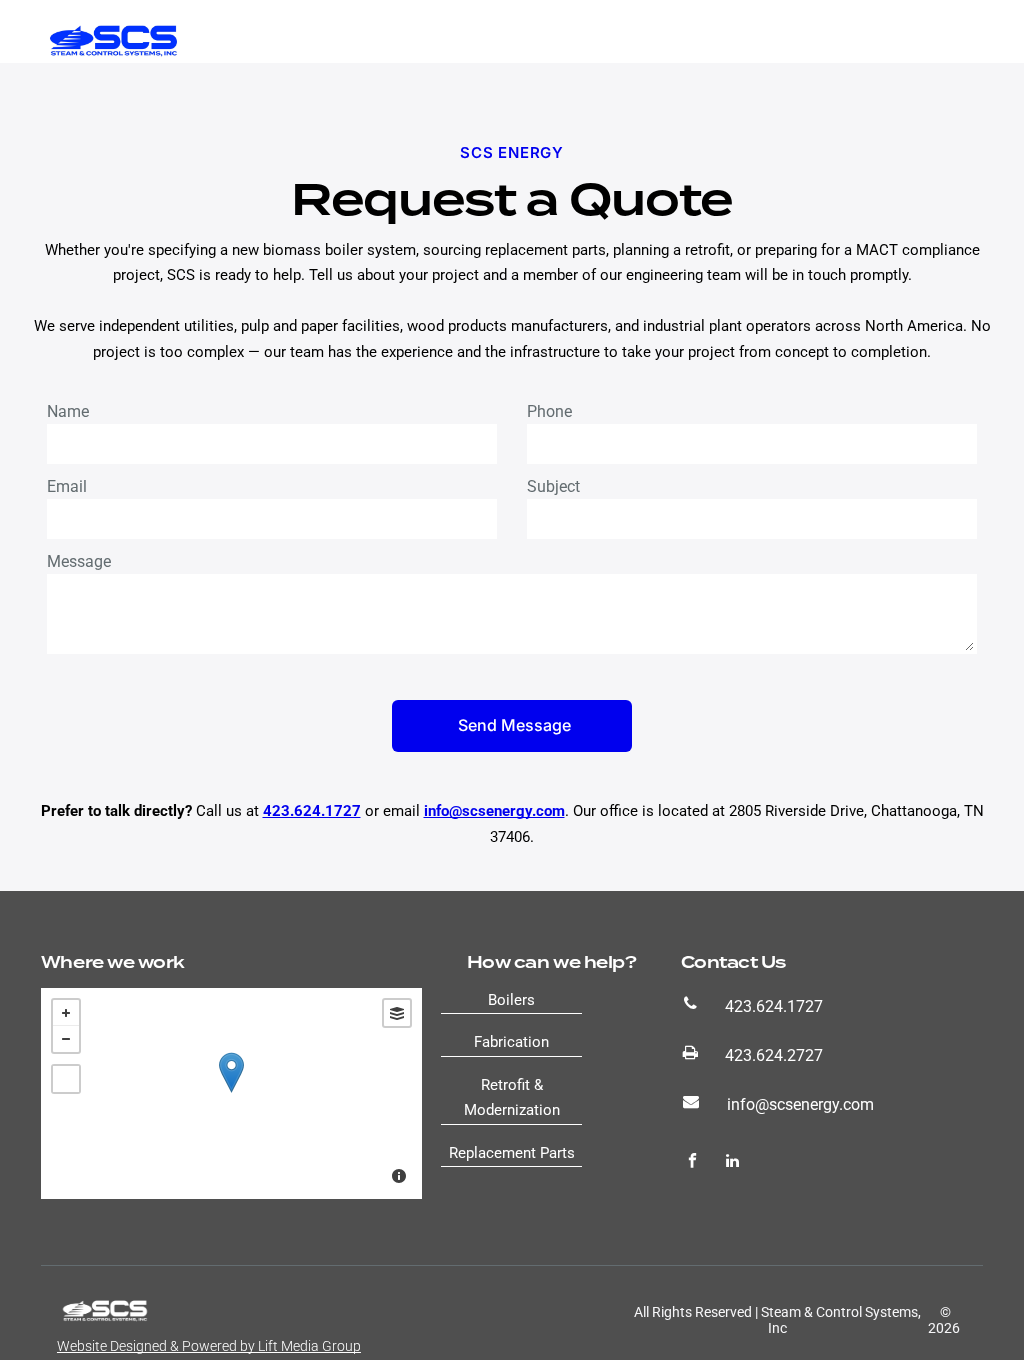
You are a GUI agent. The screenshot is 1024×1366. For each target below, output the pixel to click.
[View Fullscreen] (66, 1079)
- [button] (66, 1039)
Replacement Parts (512, 1153)
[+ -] (231, 1093)
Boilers (511, 1000)
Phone (549, 411)
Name (68, 411)
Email (67, 486)
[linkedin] (732, 1163)
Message (79, 561)
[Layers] (397, 1013)
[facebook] (692, 1163)
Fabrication (511, 1042)
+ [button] (66, 1013)
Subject (553, 486)
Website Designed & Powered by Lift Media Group (209, 1346)
